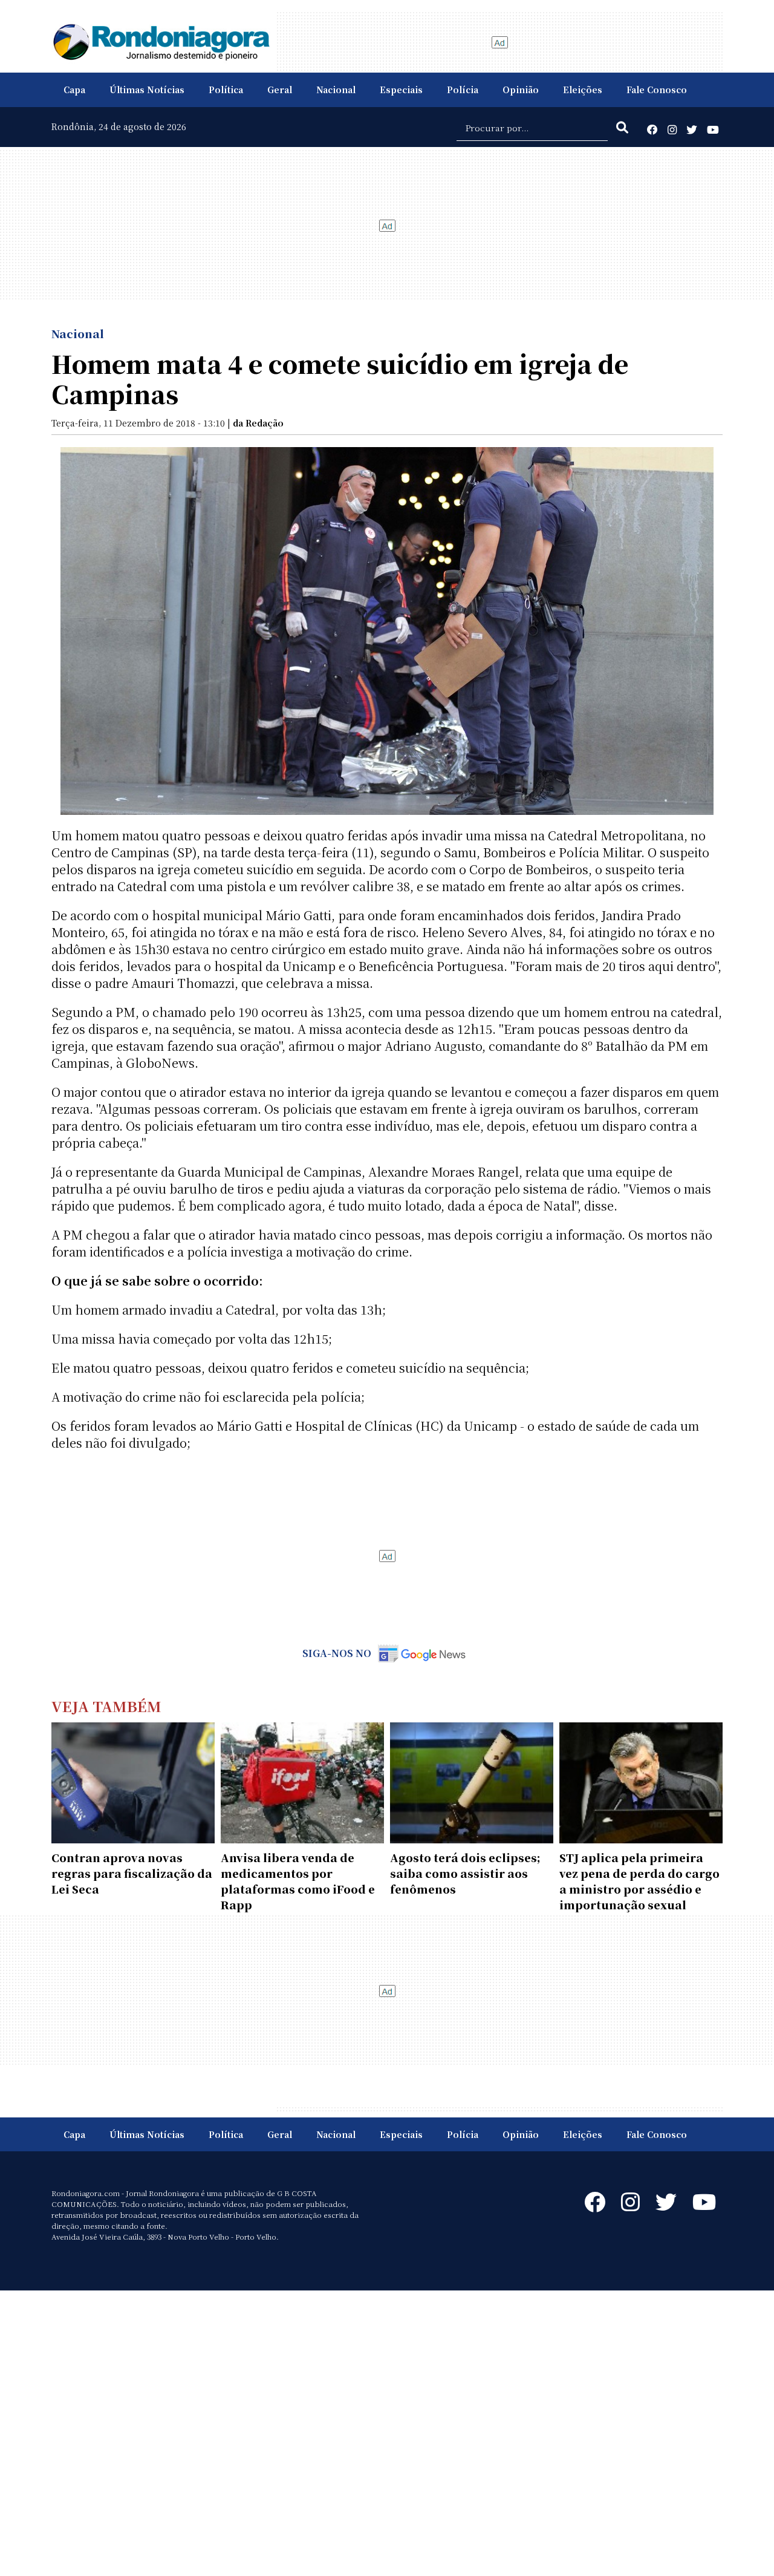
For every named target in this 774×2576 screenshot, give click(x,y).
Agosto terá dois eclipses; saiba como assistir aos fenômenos (465, 1873)
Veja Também (106, 1706)
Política (226, 90)
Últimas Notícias (147, 90)
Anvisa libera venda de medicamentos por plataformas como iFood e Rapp (298, 1881)
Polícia (463, 90)
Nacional (336, 90)
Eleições (583, 90)
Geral (280, 90)
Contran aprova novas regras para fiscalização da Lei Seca (132, 1873)
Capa (74, 90)
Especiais (401, 90)
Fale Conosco (657, 90)
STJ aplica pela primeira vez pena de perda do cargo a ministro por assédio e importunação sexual (639, 1881)
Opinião (521, 90)
